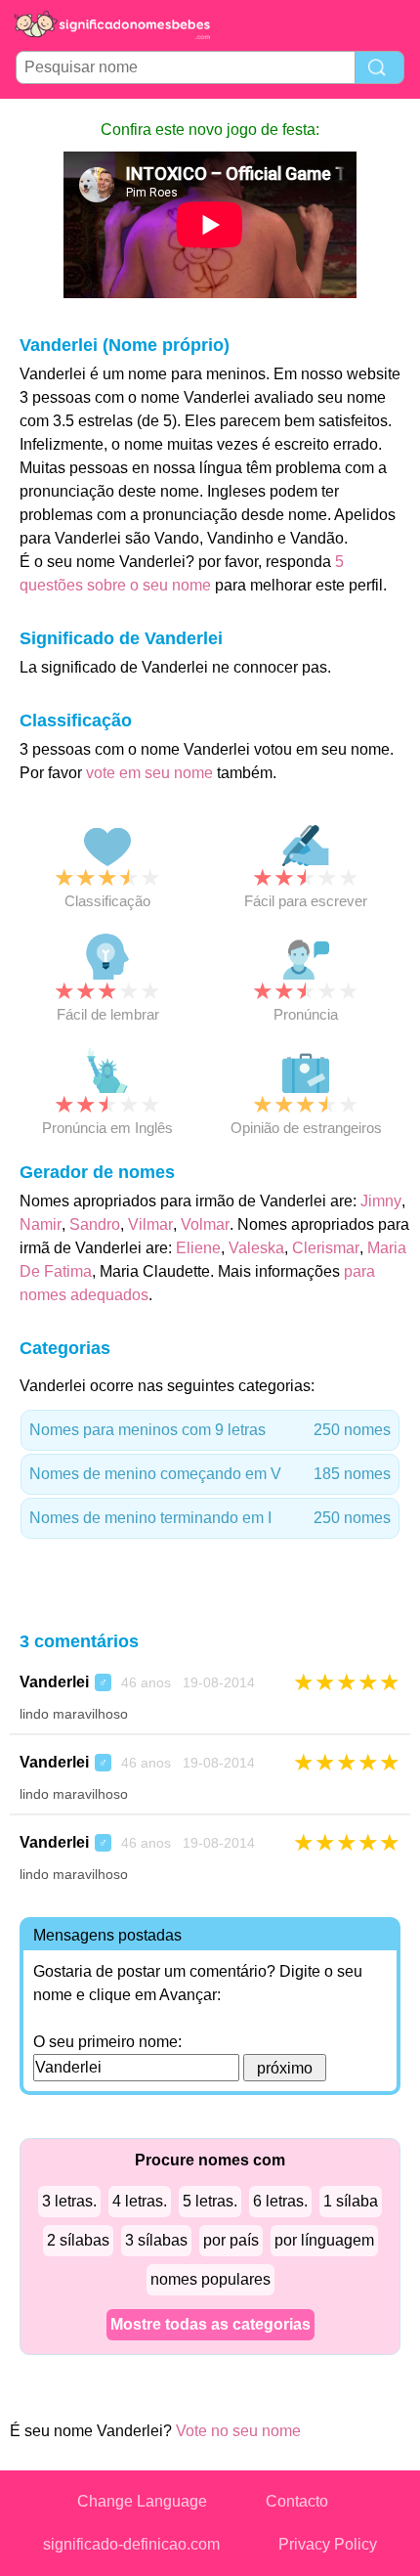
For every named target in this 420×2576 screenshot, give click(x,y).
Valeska (256, 1248)
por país (231, 2240)
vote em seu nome (149, 773)
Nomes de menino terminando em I (210, 1518)
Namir (41, 1224)
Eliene (198, 1248)
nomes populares (210, 2279)
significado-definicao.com (131, 2544)
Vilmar (150, 1224)
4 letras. (140, 2201)
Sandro (95, 1224)
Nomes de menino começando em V (210, 1474)
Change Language (142, 2501)
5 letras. (210, 2201)
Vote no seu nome (238, 2431)
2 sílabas (78, 2240)
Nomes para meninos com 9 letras (210, 1430)
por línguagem (324, 2240)
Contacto (297, 2501)
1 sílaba (351, 2201)
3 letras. (69, 2201)
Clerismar (326, 1248)
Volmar (205, 1224)
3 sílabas (156, 2240)
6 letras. (280, 2201)
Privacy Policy (328, 2544)
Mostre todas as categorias (210, 2324)
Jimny (381, 1201)
